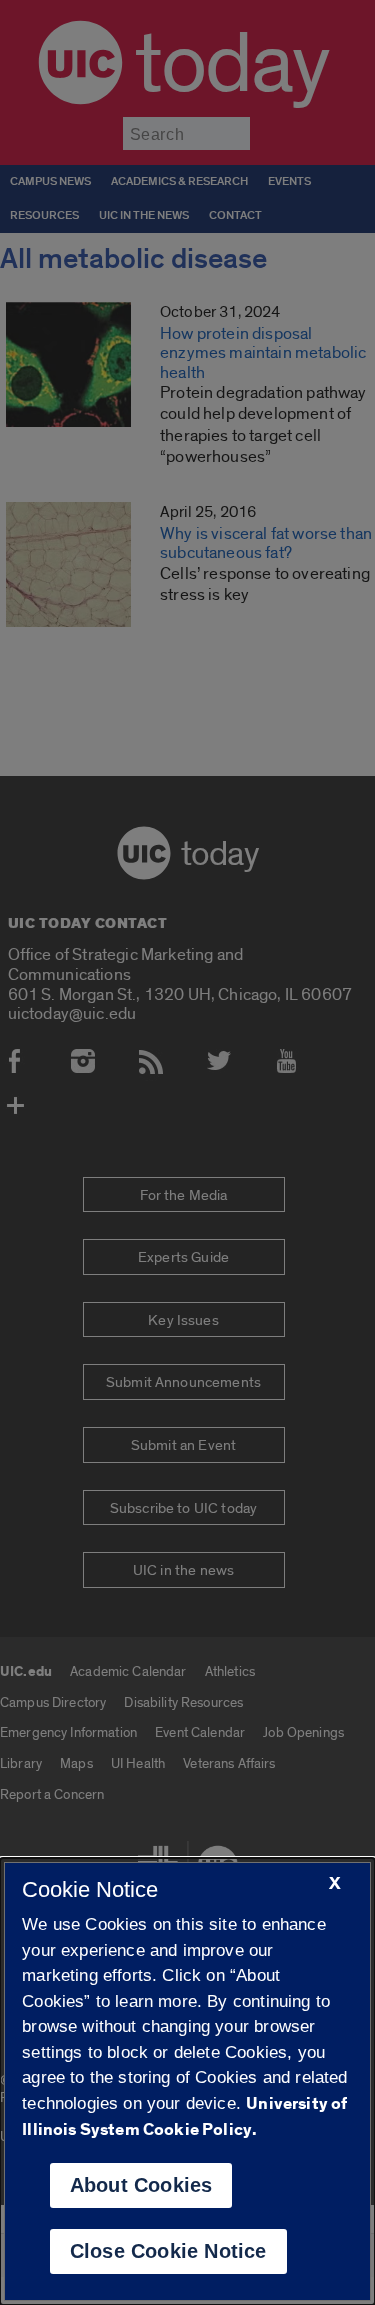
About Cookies (141, 2185)
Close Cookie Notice (168, 2251)
